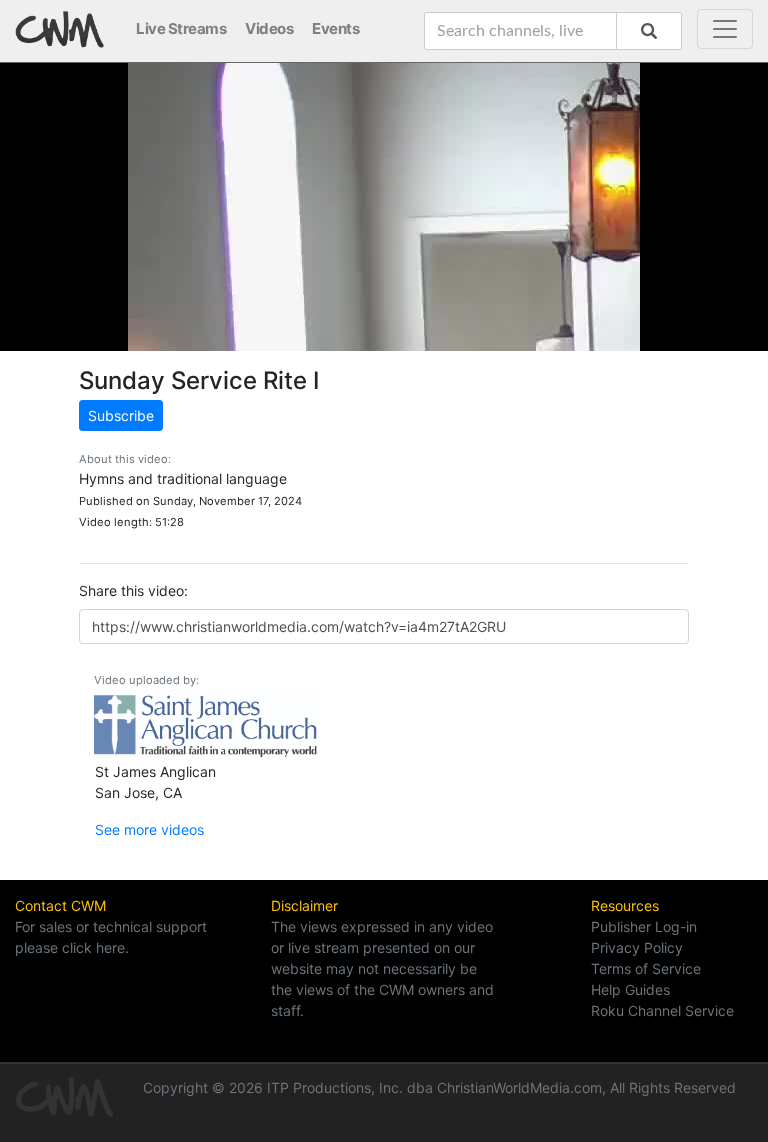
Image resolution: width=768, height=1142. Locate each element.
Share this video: (133, 590)
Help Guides (630, 989)
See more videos (149, 829)
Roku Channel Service (662, 1010)
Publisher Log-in (644, 926)
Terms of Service (646, 968)
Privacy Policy (637, 947)
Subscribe (121, 415)
